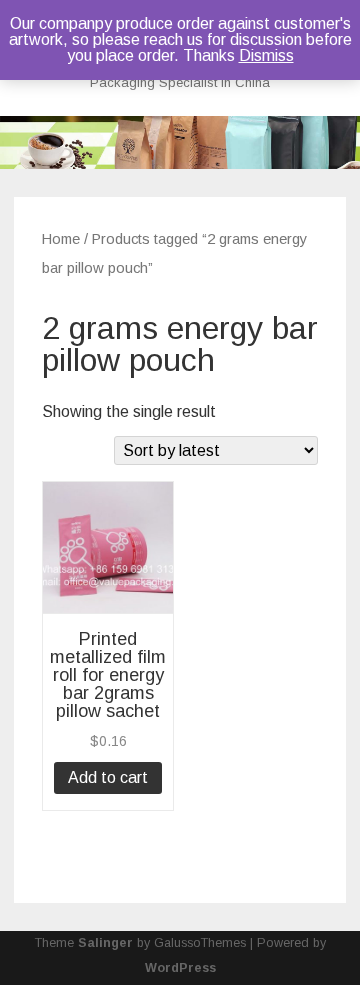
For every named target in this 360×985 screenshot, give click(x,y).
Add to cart (108, 777)
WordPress (180, 968)
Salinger (105, 943)
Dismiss (266, 55)
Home (61, 239)
